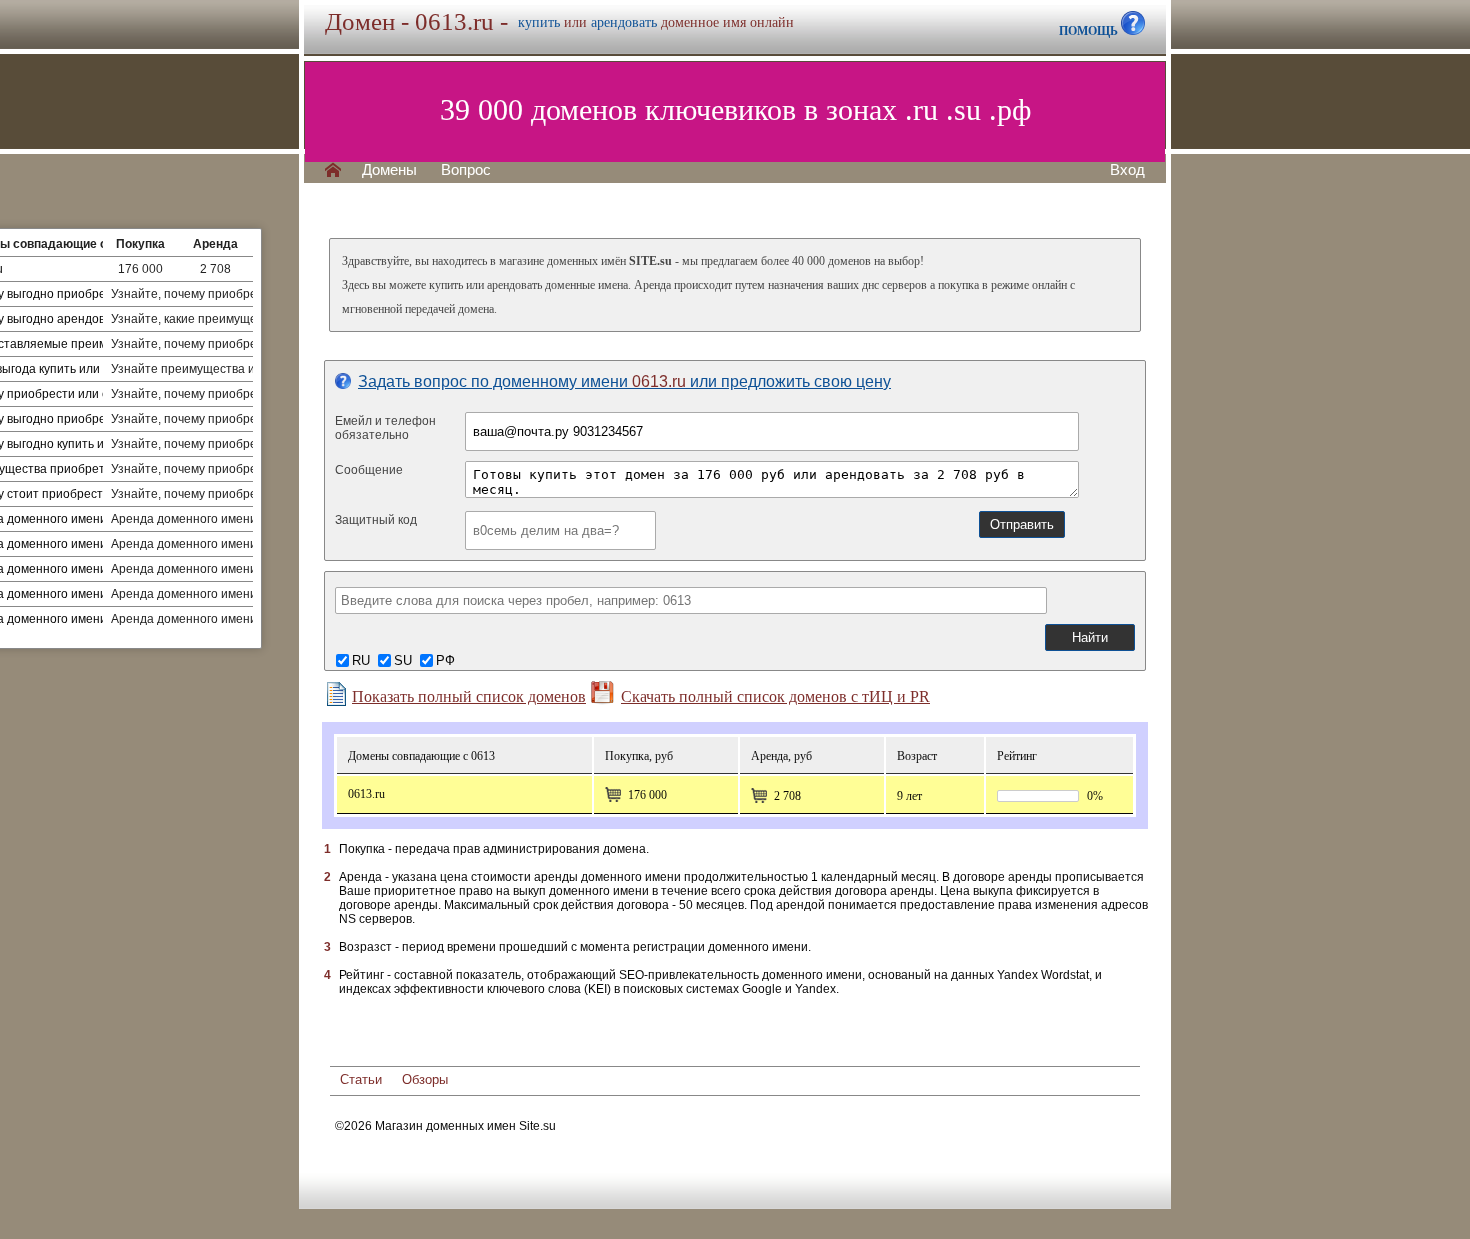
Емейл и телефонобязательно (385, 428)
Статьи (361, 1079)
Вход (1127, 170)
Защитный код (376, 520)
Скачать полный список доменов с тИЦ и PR (775, 696)
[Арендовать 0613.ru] (759, 796)
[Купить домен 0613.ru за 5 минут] (613, 795)
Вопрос (466, 170)
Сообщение (369, 470)
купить (539, 22)
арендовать (624, 22)
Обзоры (425, 1079)
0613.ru (366, 794)
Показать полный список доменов (469, 696)
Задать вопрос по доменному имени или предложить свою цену (624, 381)
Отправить (1022, 524)
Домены (389, 170)
